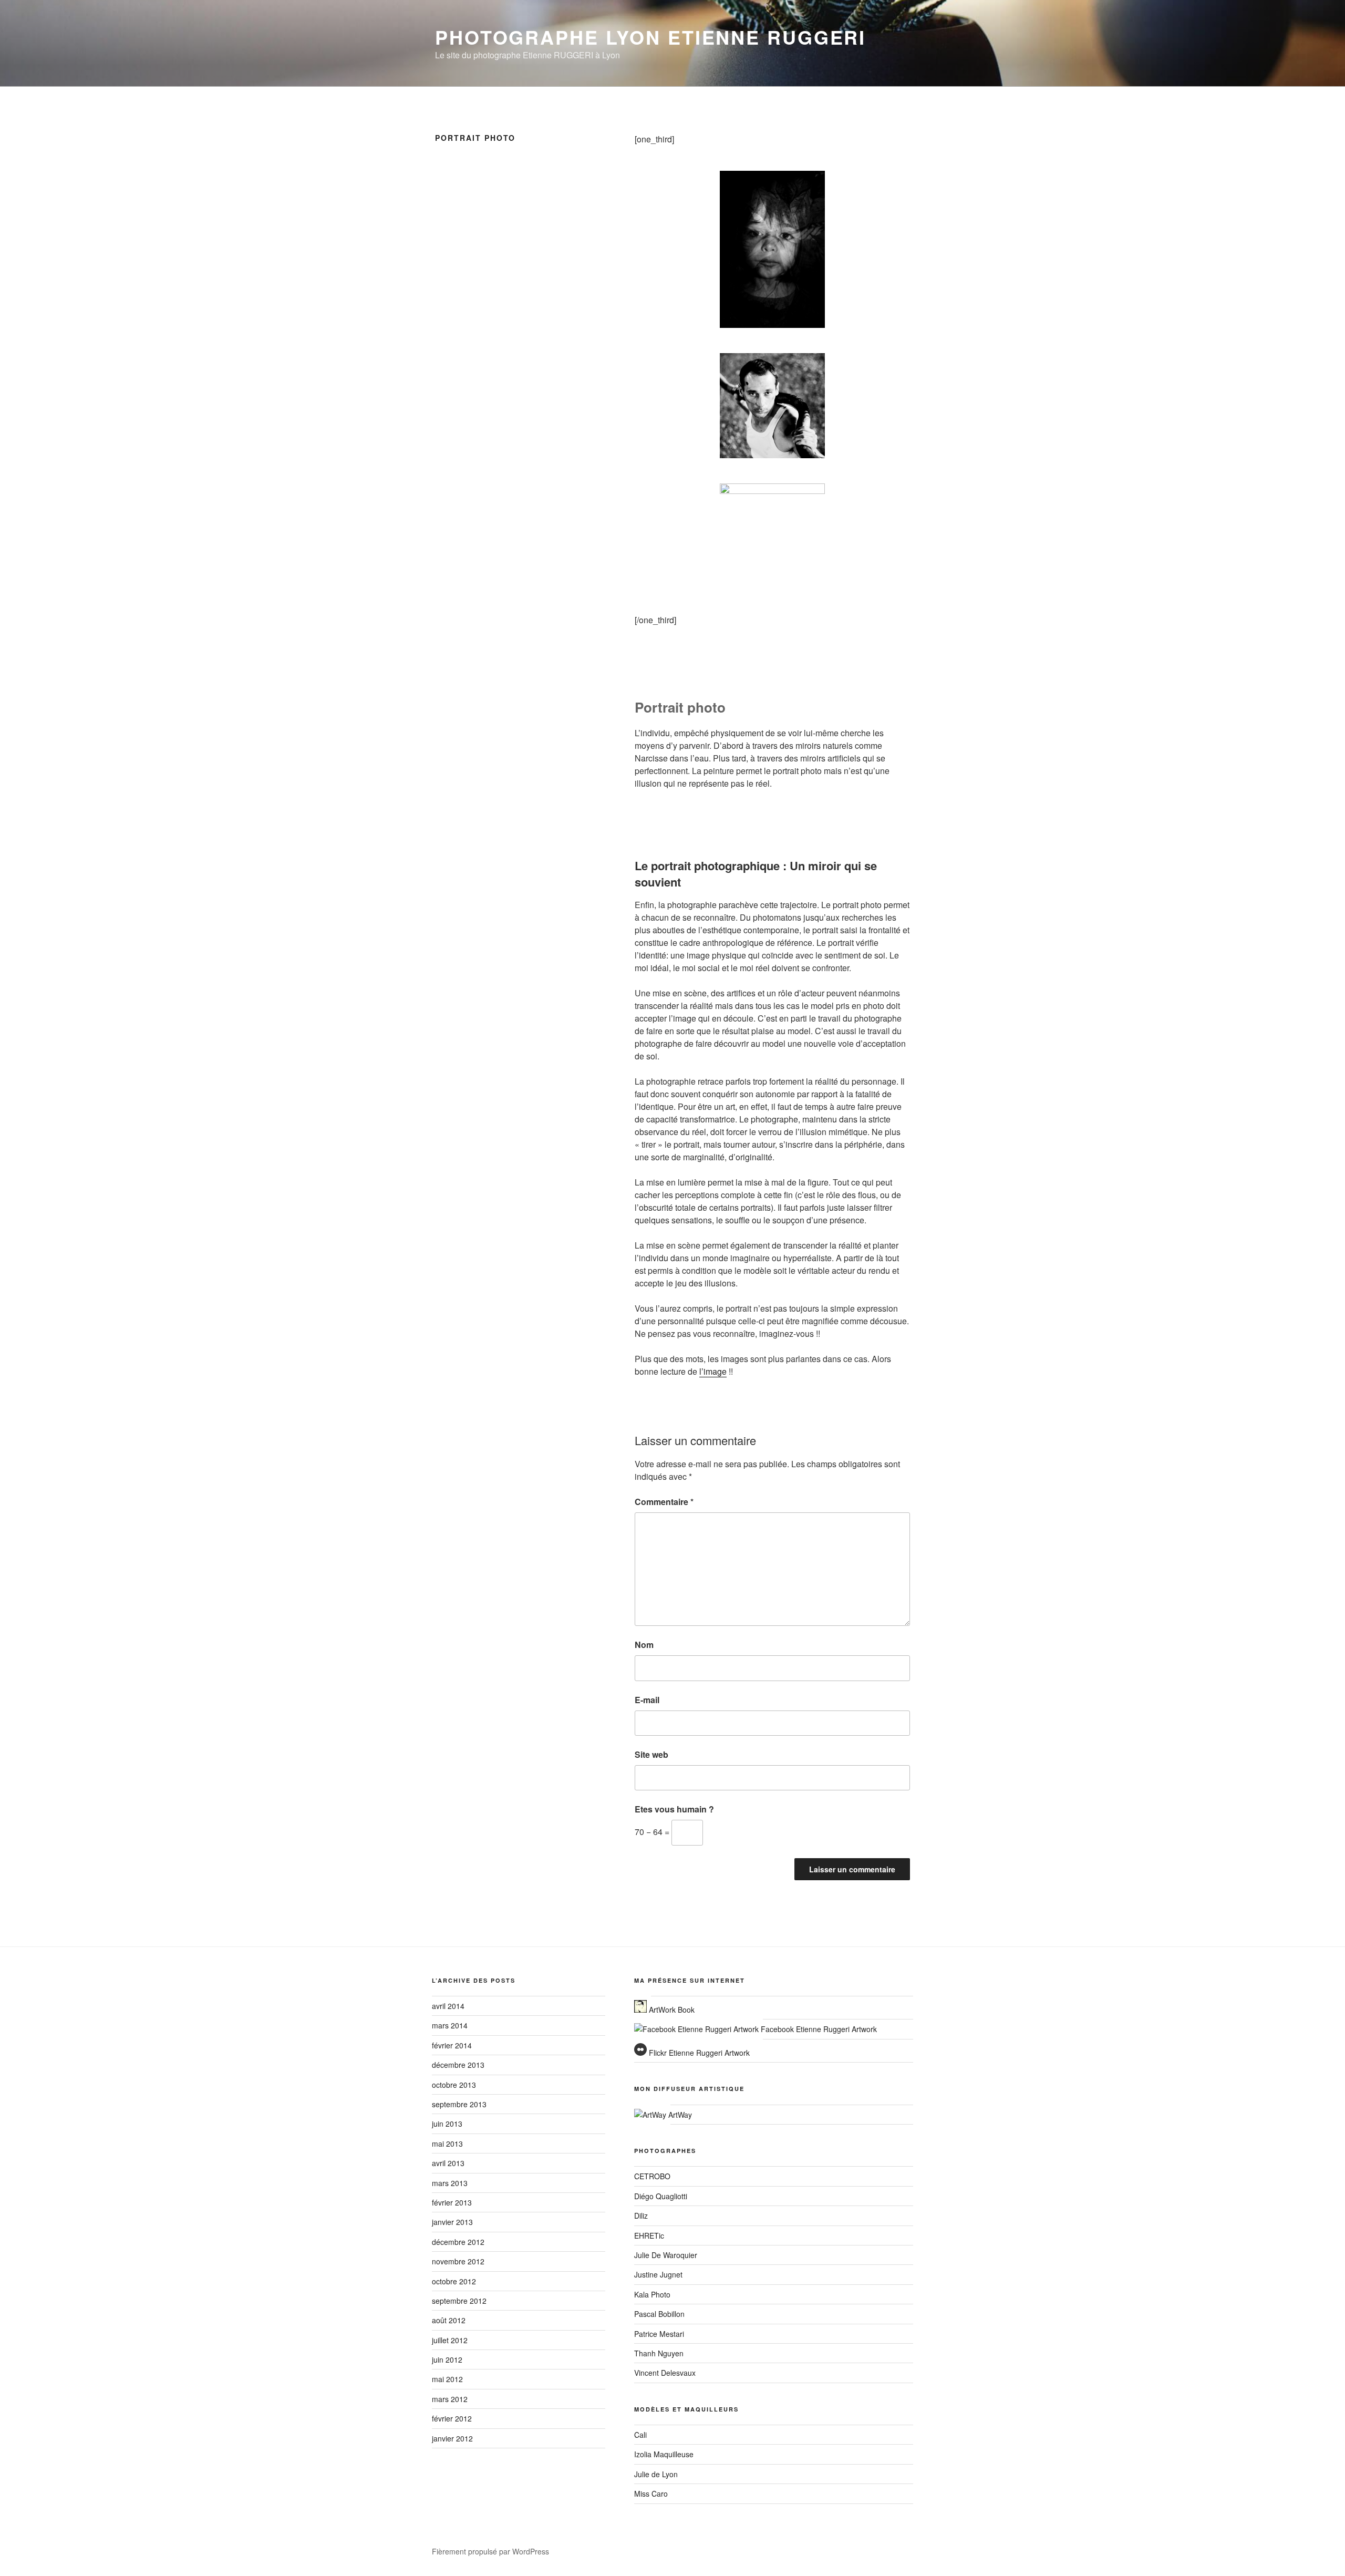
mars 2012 (450, 2399)
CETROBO (652, 2176)
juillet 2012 (450, 2340)
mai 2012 (447, 2379)
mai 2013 (447, 2144)
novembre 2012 (458, 2261)
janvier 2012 (452, 2438)
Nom (644, 1645)
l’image (713, 1371)
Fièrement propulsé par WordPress (490, 2551)
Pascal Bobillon (659, 2314)
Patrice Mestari (659, 2334)
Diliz (641, 2216)
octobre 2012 (454, 2281)
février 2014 (452, 2045)
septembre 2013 (459, 2104)
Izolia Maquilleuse (664, 2454)
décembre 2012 (458, 2242)
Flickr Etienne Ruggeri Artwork (698, 2053)
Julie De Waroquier (666, 2255)
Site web (651, 1754)
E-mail (647, 1700)
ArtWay (679, 2115)
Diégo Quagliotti (661, 2196)
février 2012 (452, 2418)
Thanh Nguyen (659, 2353)
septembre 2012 (459, 2301)
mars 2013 (450, 2183)
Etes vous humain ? (674, 1809)
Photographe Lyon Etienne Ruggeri (650, 37)
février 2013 (452, 2202)
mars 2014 (450, 2025)
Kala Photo (652, 2294)
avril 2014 (448, 2006)
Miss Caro (651, 2493)
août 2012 (449, 2320)
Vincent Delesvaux (665, 2373)
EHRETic (649, 2235)
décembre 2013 (458, 2065)
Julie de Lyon (656, 2474)
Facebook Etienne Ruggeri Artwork (818, 2029)
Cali (640, 2435)
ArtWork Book (671, 2010)
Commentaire (664, 1502)
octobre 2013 (454, 2085)
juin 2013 (447, 2124)
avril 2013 (448, 2163)
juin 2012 (447, 2359)
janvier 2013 (452, 2222)
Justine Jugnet (658, 2274)
